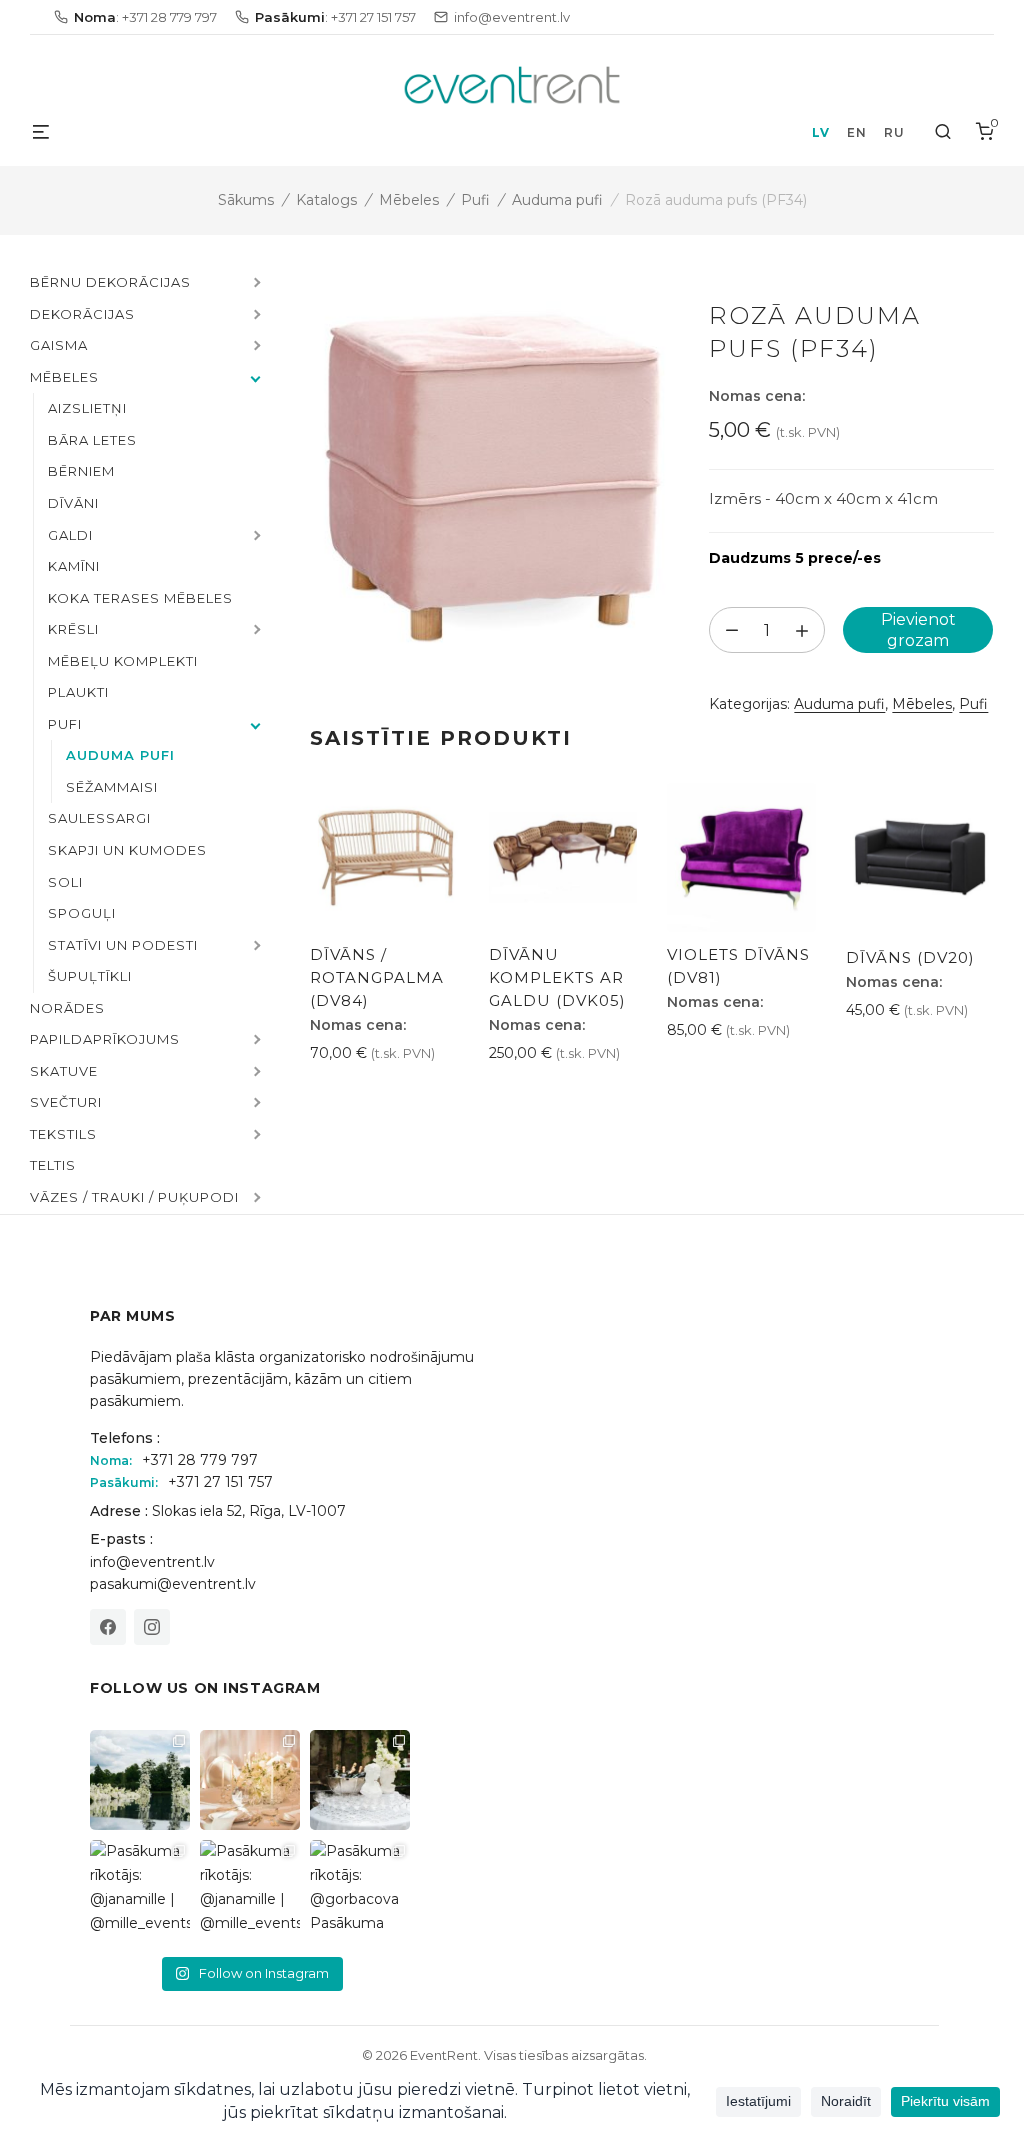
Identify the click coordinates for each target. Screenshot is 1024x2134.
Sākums (246, 200)
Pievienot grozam (918, 630)
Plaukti (78, 692)
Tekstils (63, 1134)
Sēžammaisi (112, 787)
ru (894, 132)
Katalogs (326, 200)
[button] (255, 284)
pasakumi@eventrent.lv (173, 1584)
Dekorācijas (82, 314)
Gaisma (59, 345)
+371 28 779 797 (200, 1460)
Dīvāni (73, 503)
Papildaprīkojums (105, 1039)
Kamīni (74, 566)
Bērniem (81, 471)
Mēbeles (409, 200)
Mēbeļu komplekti (123, 661)
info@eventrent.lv (152, 1562)
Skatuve (64, 1071)
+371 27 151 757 (220, 1482)
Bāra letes (92, 440)
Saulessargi (99, 818)
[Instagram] (152, 1627)
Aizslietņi (87, 408)
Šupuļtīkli (90, 976)
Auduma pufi (557, 200)
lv (820, 132)
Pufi (475, 200)
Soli (65, 882)
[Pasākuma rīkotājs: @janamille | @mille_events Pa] (140, 1780)
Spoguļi (82, 913)
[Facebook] (108, 1627)
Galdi (70, 535)
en (856, 132)
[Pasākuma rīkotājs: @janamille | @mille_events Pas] (140, 1890)
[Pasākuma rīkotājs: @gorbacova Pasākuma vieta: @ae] (360, 1890)
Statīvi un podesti (123, 945)
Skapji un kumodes (127, 850)
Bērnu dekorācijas (110, 282)
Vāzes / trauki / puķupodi (134, 1197)
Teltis (53, 1165)
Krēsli (73, 629)
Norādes (67, 1008)
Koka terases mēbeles (140, 598)
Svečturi (66, 1102)
